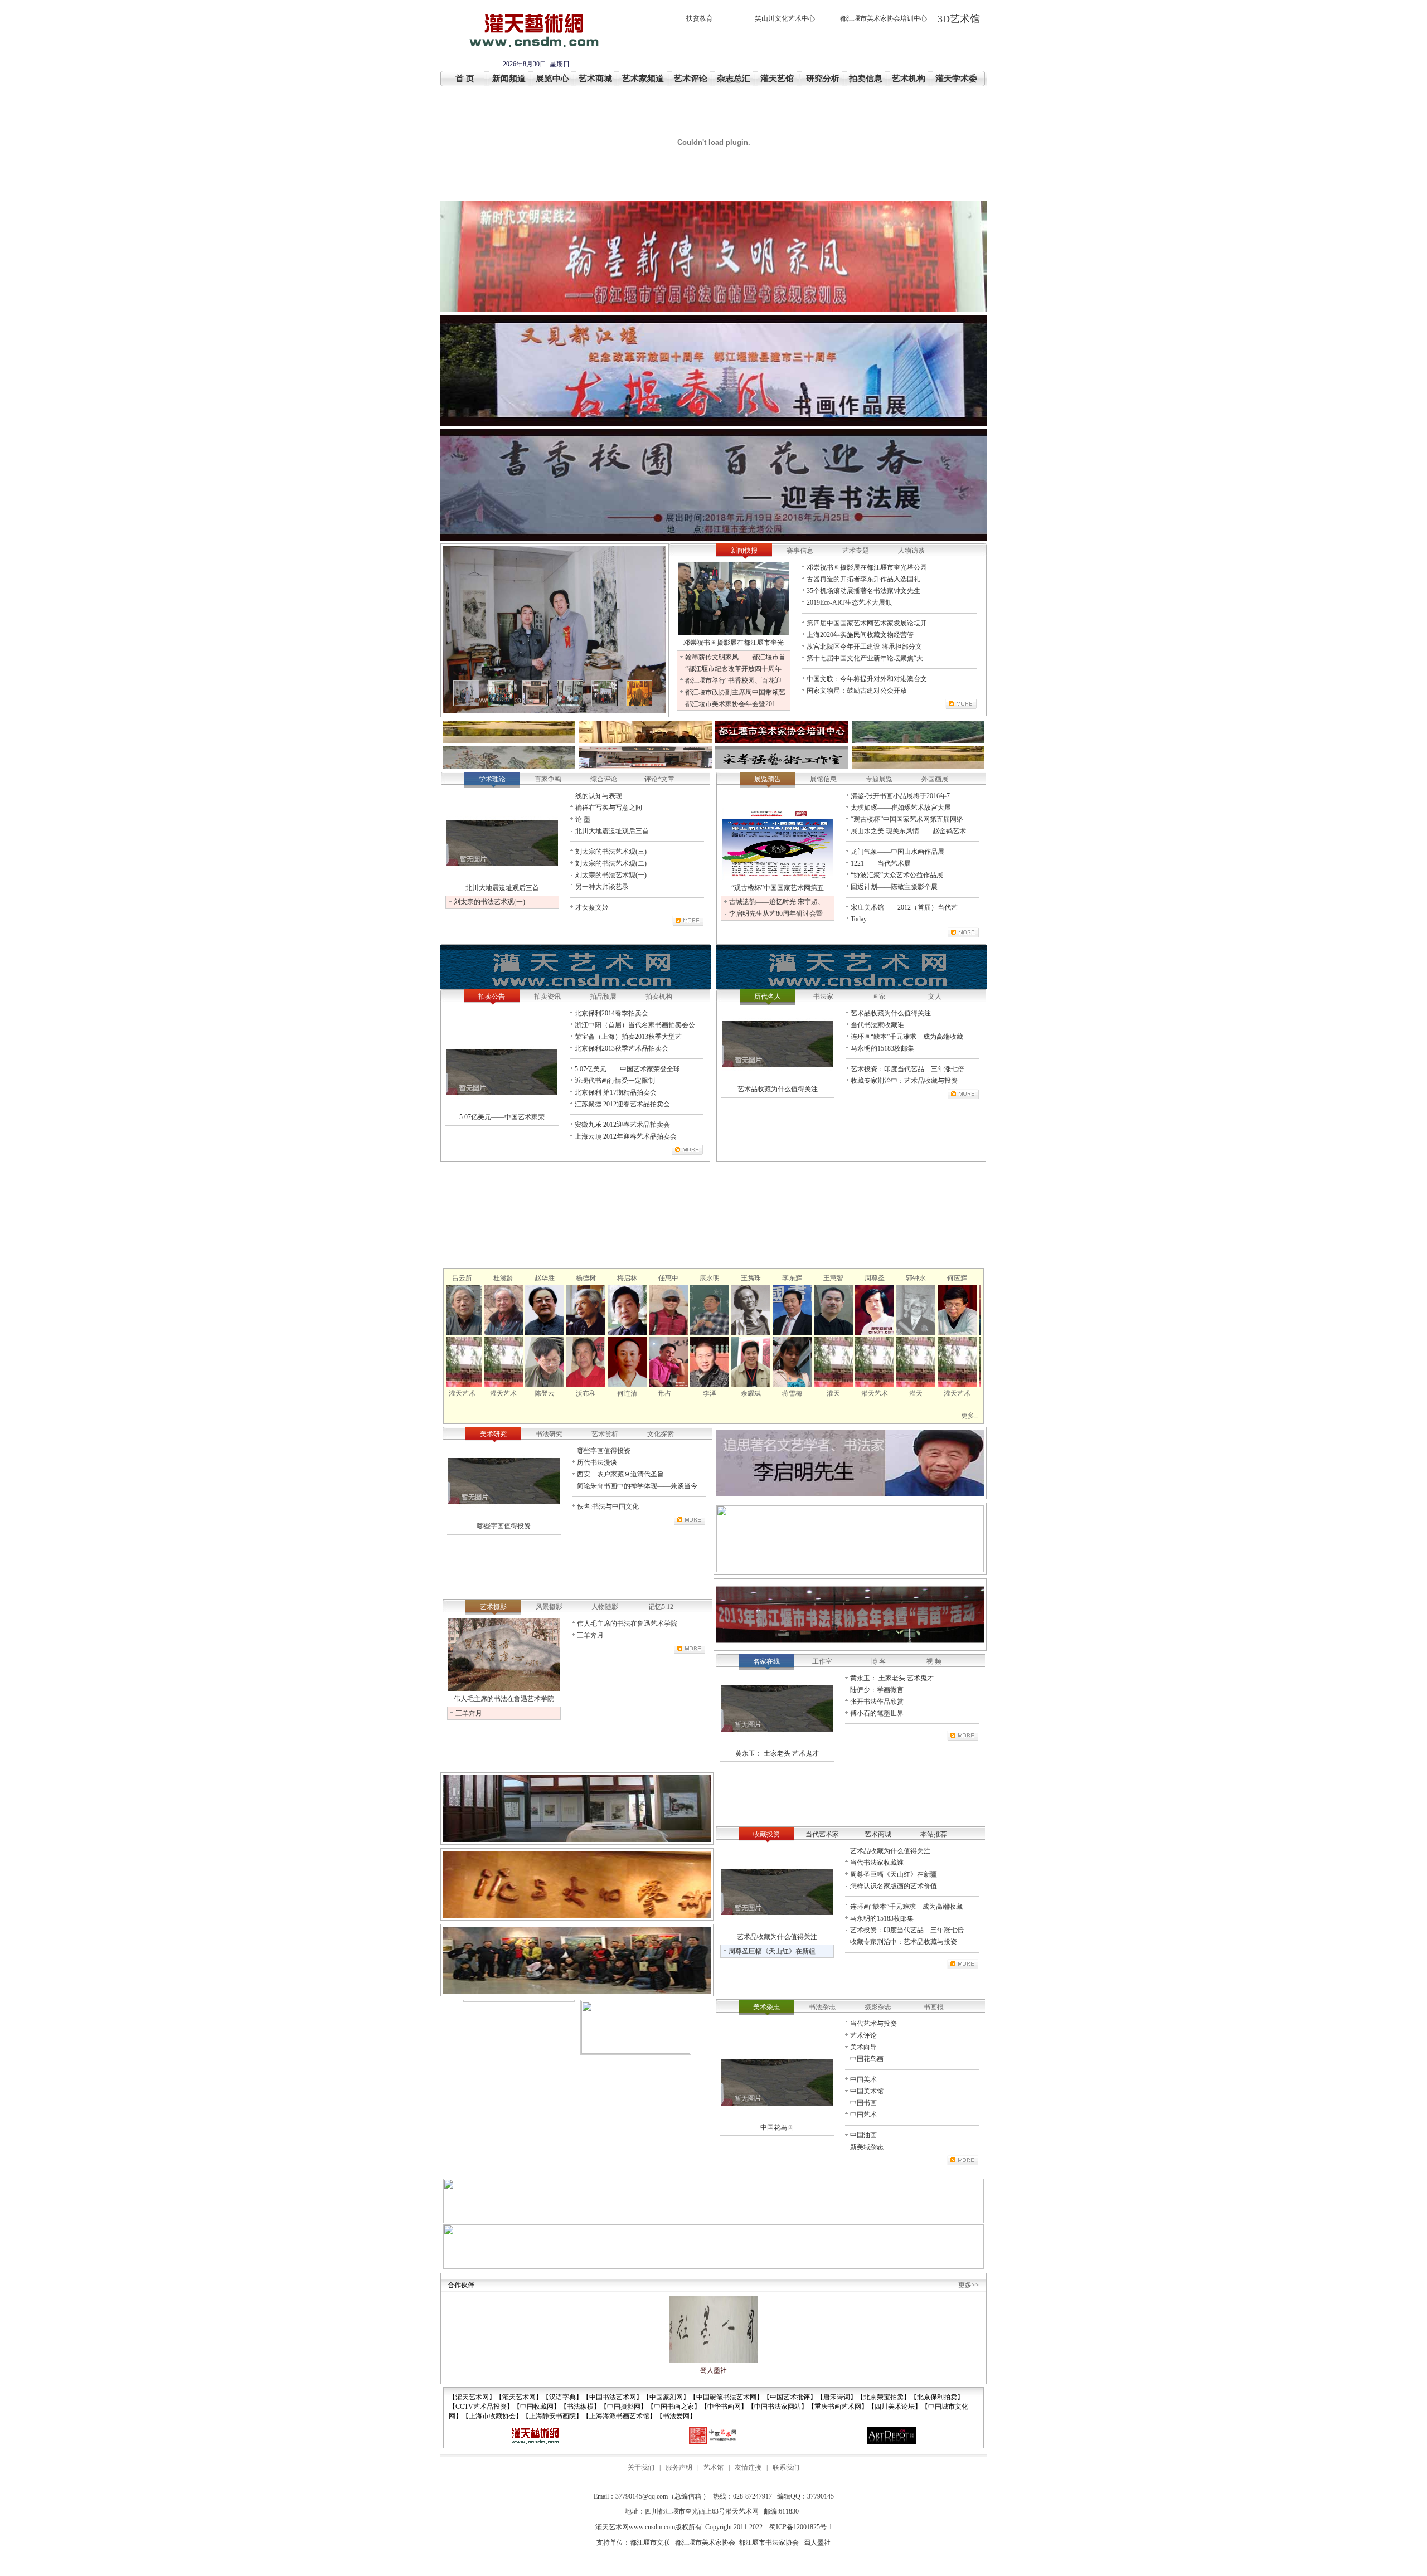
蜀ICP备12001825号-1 (801, 2527)
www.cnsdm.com (652, 2527)
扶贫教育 (700, 18)
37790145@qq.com (642, 2496)
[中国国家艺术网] (713, 2442)
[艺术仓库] (892, 2442)
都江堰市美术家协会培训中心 (884, 18)
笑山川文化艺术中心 (785, 18)
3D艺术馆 (959, 19)
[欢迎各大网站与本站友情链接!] (535, 2442)
